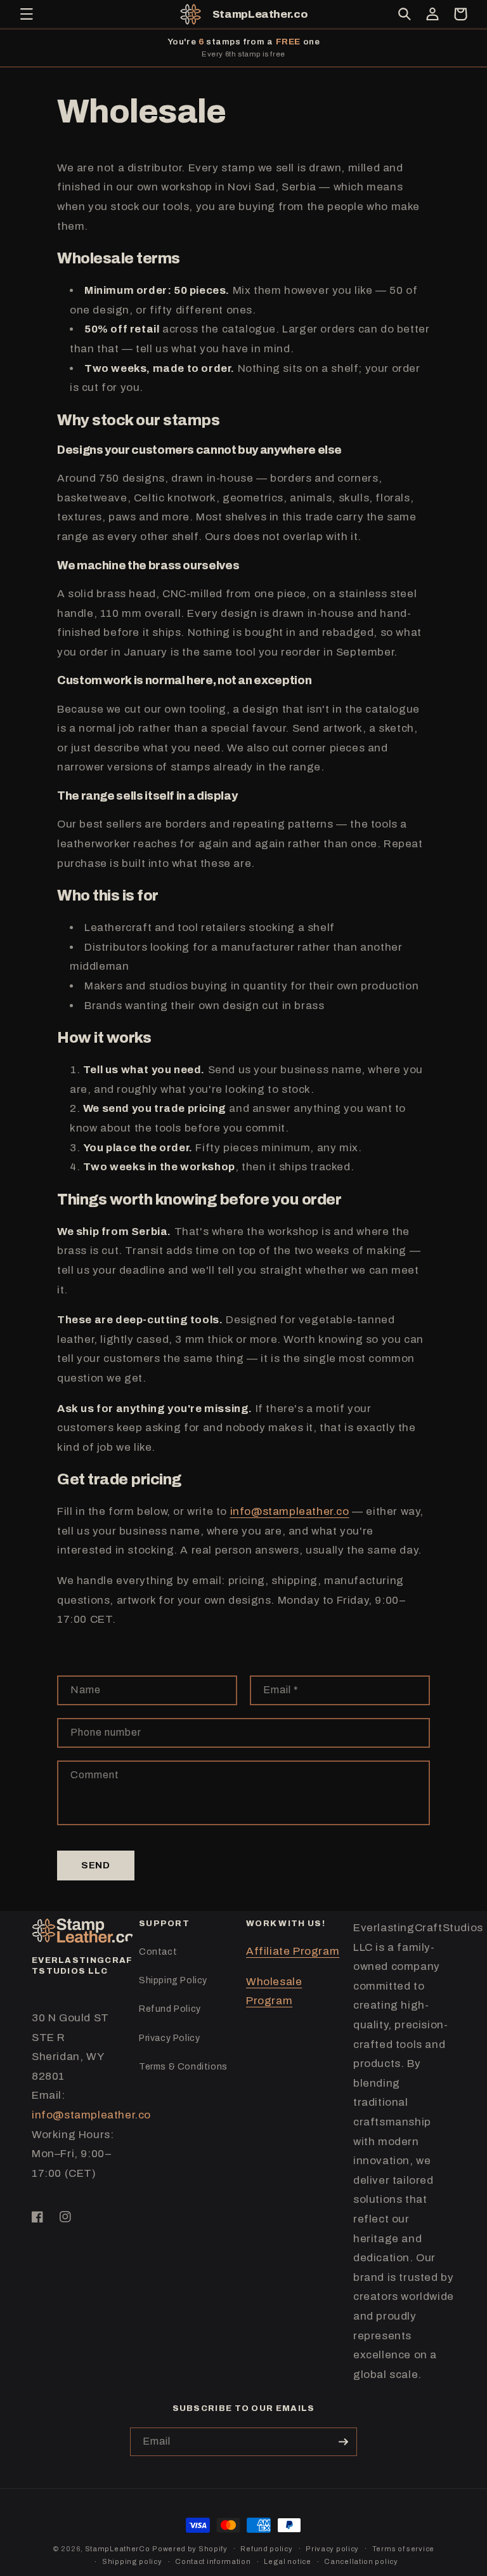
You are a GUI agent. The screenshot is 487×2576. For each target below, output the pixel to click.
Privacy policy (332, 2549)
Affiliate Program (293, 1951)
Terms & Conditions (183, 2067)
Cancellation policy (361, 2561)
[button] (27, 14)
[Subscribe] (343, 2442)
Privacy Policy (169, 2038)
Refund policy (266, 2549)
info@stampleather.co (290, 1511)
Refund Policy (170, 2009)
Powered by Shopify (190, 2549)
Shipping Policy (173, 1980)
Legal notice (287, 2561)
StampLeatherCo (118, 2549)
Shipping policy (132, 2561)
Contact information (213, 2561)
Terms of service (403, 2549)
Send (96, 1865)
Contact (158, 1952)
